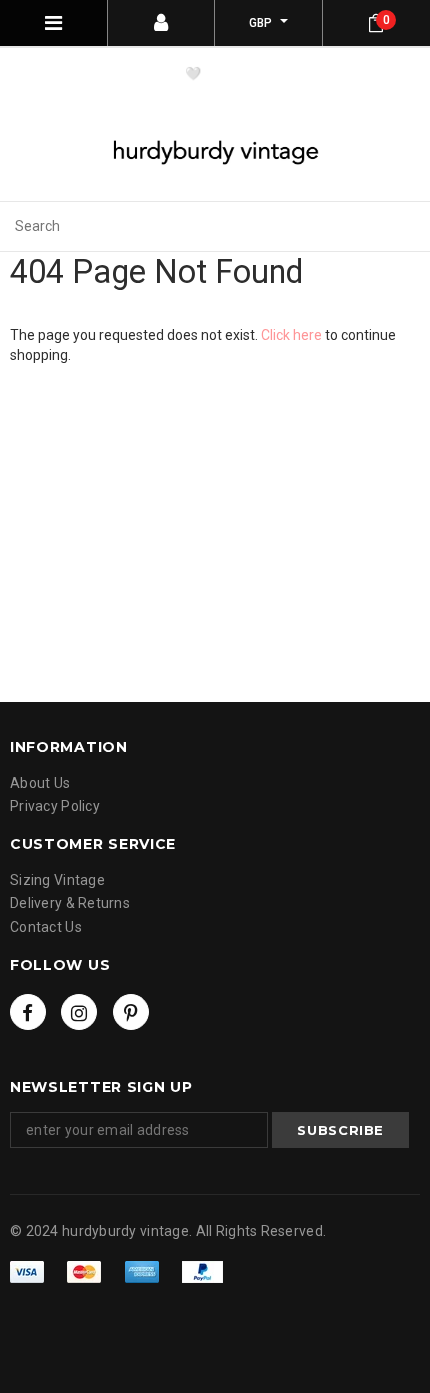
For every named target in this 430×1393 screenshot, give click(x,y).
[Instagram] (79, 1012)
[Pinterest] (131, 1012)
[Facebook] (28, 1012)
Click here (293, 335)
